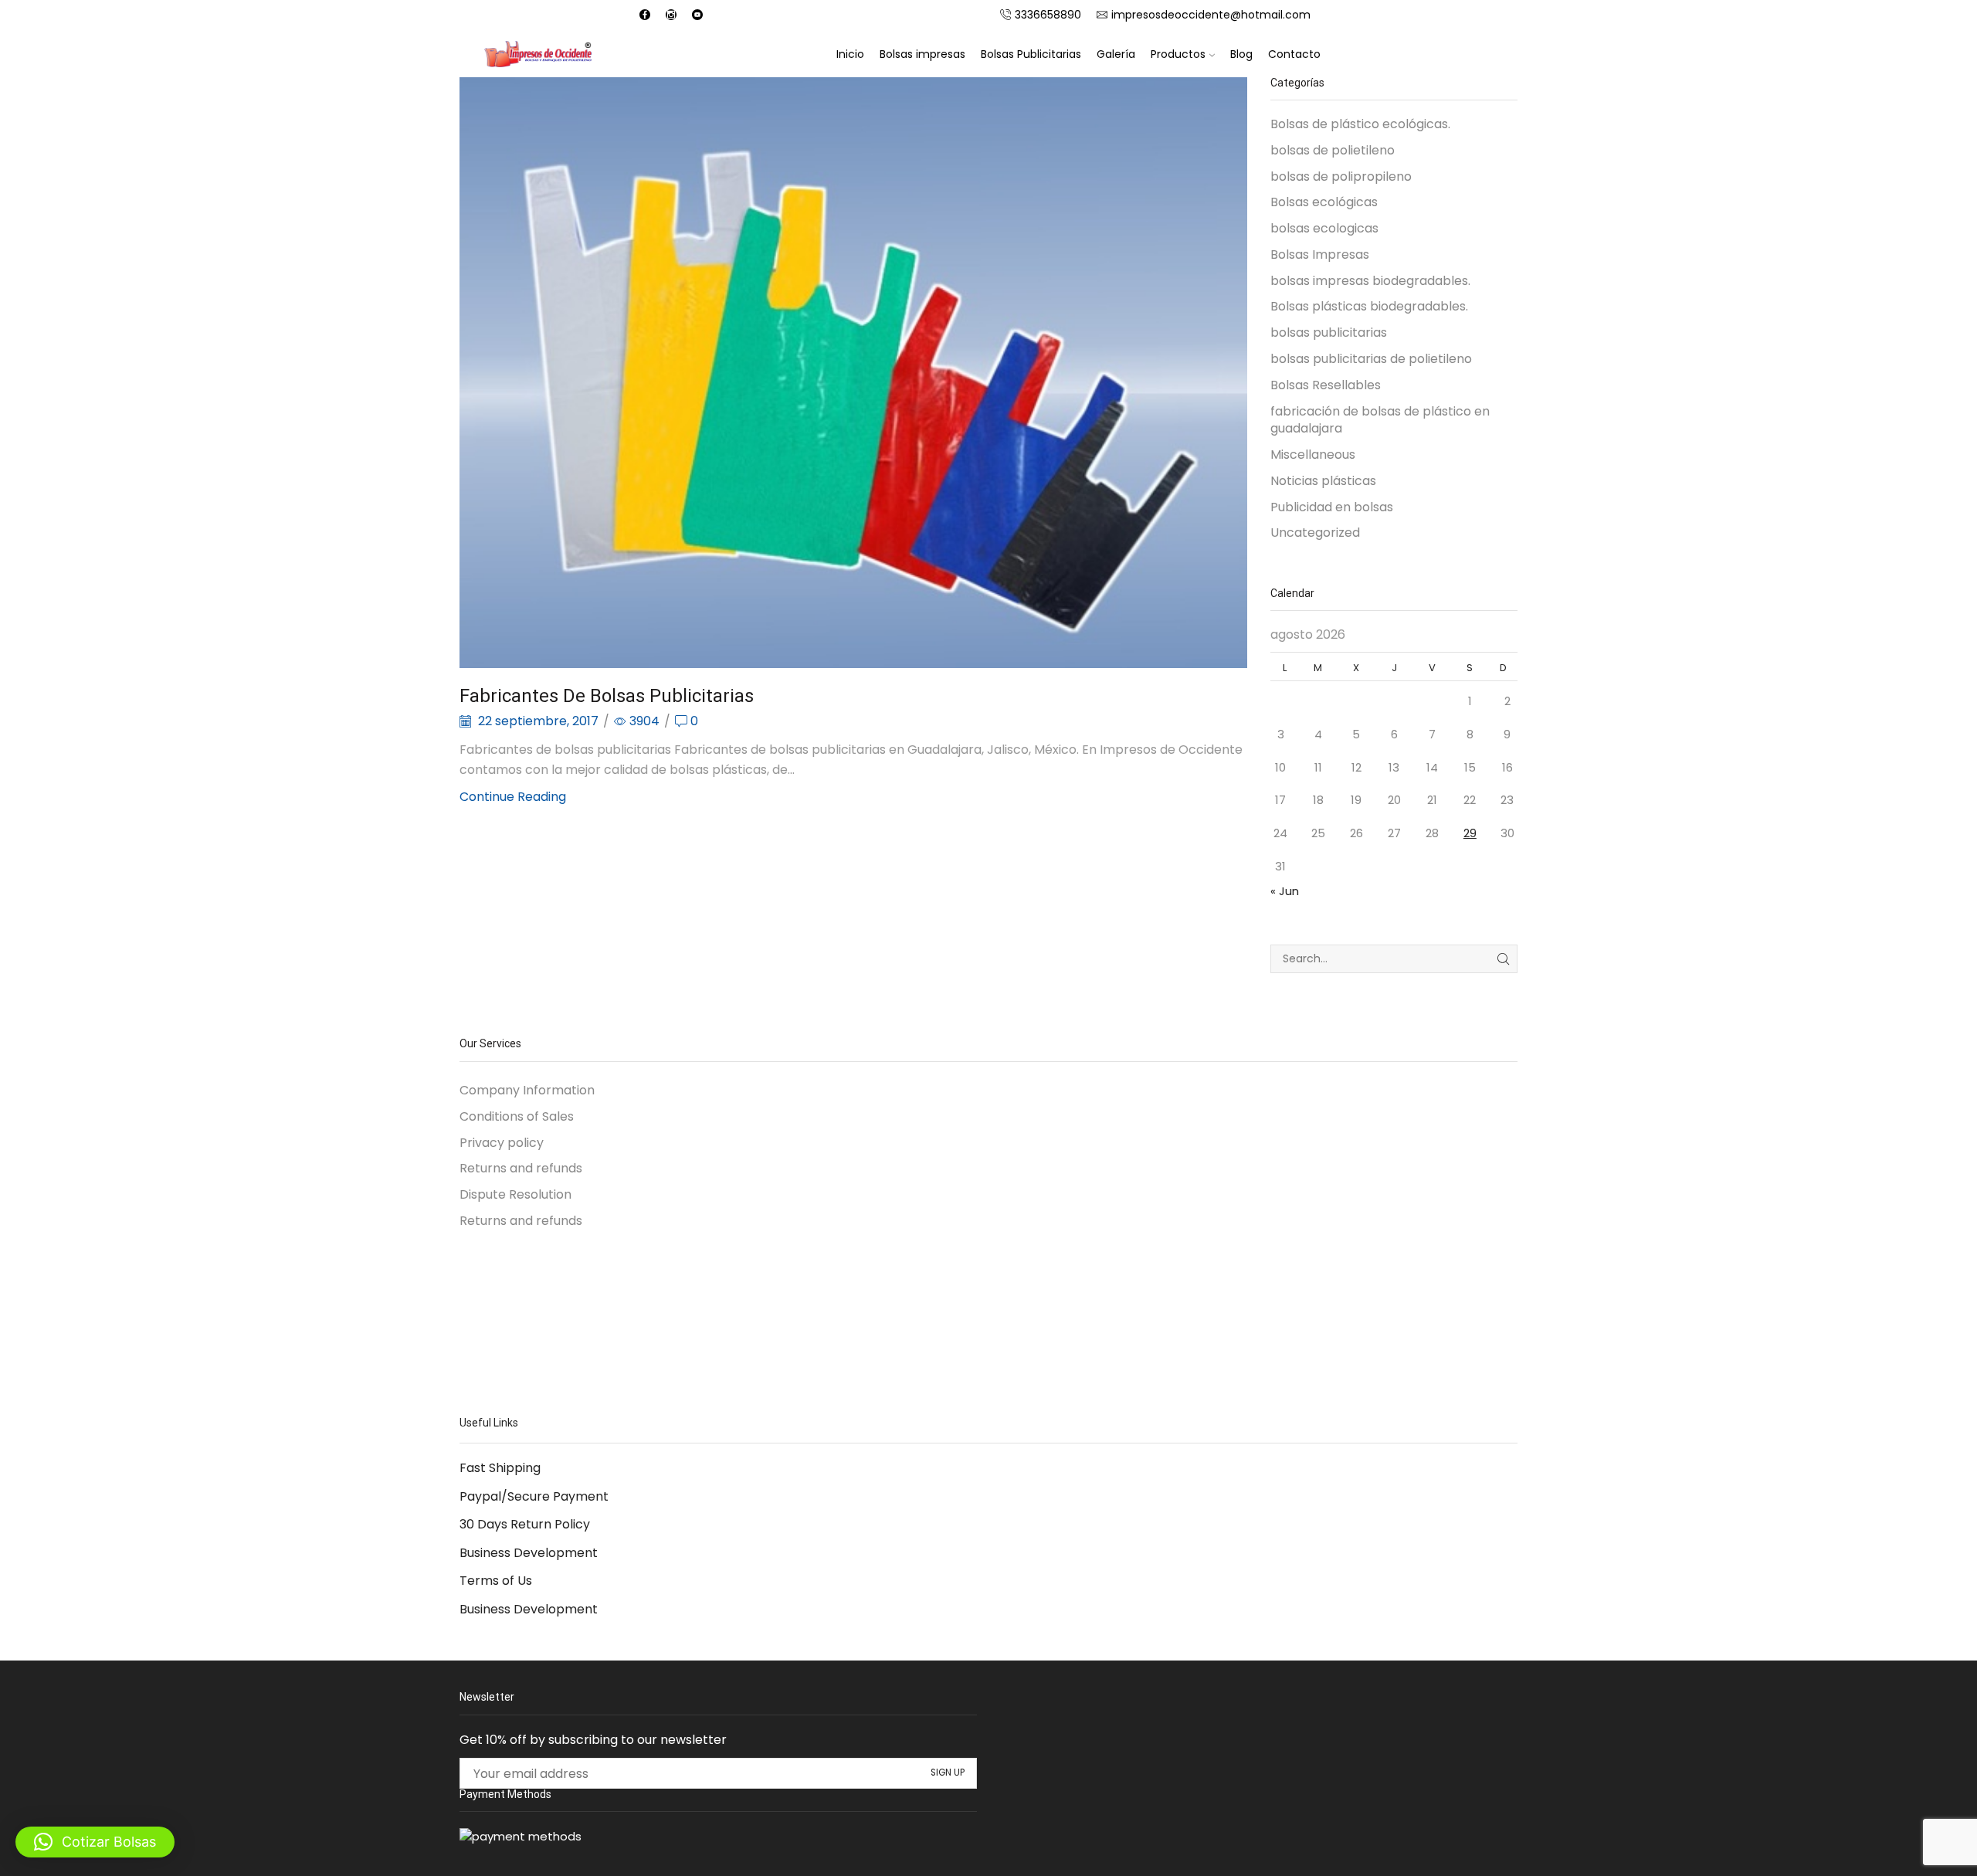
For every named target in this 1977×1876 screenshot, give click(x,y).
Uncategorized (1315, 533)
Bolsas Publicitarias (1031, 54)
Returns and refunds (521, 1168)
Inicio (850, 54)
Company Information (527, 1091)
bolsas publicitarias (1329, 332)
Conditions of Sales (517, 1116)
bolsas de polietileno (1333, 150)
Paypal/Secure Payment (534, 1496)
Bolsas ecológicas (1324, 202)
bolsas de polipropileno (1341, 176)
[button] (95, 1842)
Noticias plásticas (1323, 481)
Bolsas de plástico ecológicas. (1360, 124)
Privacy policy (502, 1143)
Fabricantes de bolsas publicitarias (607, 696)
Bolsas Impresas (1320, 254)
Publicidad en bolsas (1332, 507)
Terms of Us (496, 1581)
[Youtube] (697, 15)
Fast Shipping (500, 1468)
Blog (1241, 54)
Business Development (529, 1553)
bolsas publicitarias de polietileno (1371, 359)
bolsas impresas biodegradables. (1370, 281)
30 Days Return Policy (525, 1524)
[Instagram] (671, 15)
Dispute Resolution (515, 1194)
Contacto (1294, 54)
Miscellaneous (1313, 455)
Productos (1178, 54)
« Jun (1285, 891)
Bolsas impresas (922, 54)
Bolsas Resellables (1326, 385)
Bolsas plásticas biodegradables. (1369, 306)
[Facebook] (645, 15)
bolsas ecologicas (1324, 228)
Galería (1116, 54)
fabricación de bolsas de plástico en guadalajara (1380, 420)
